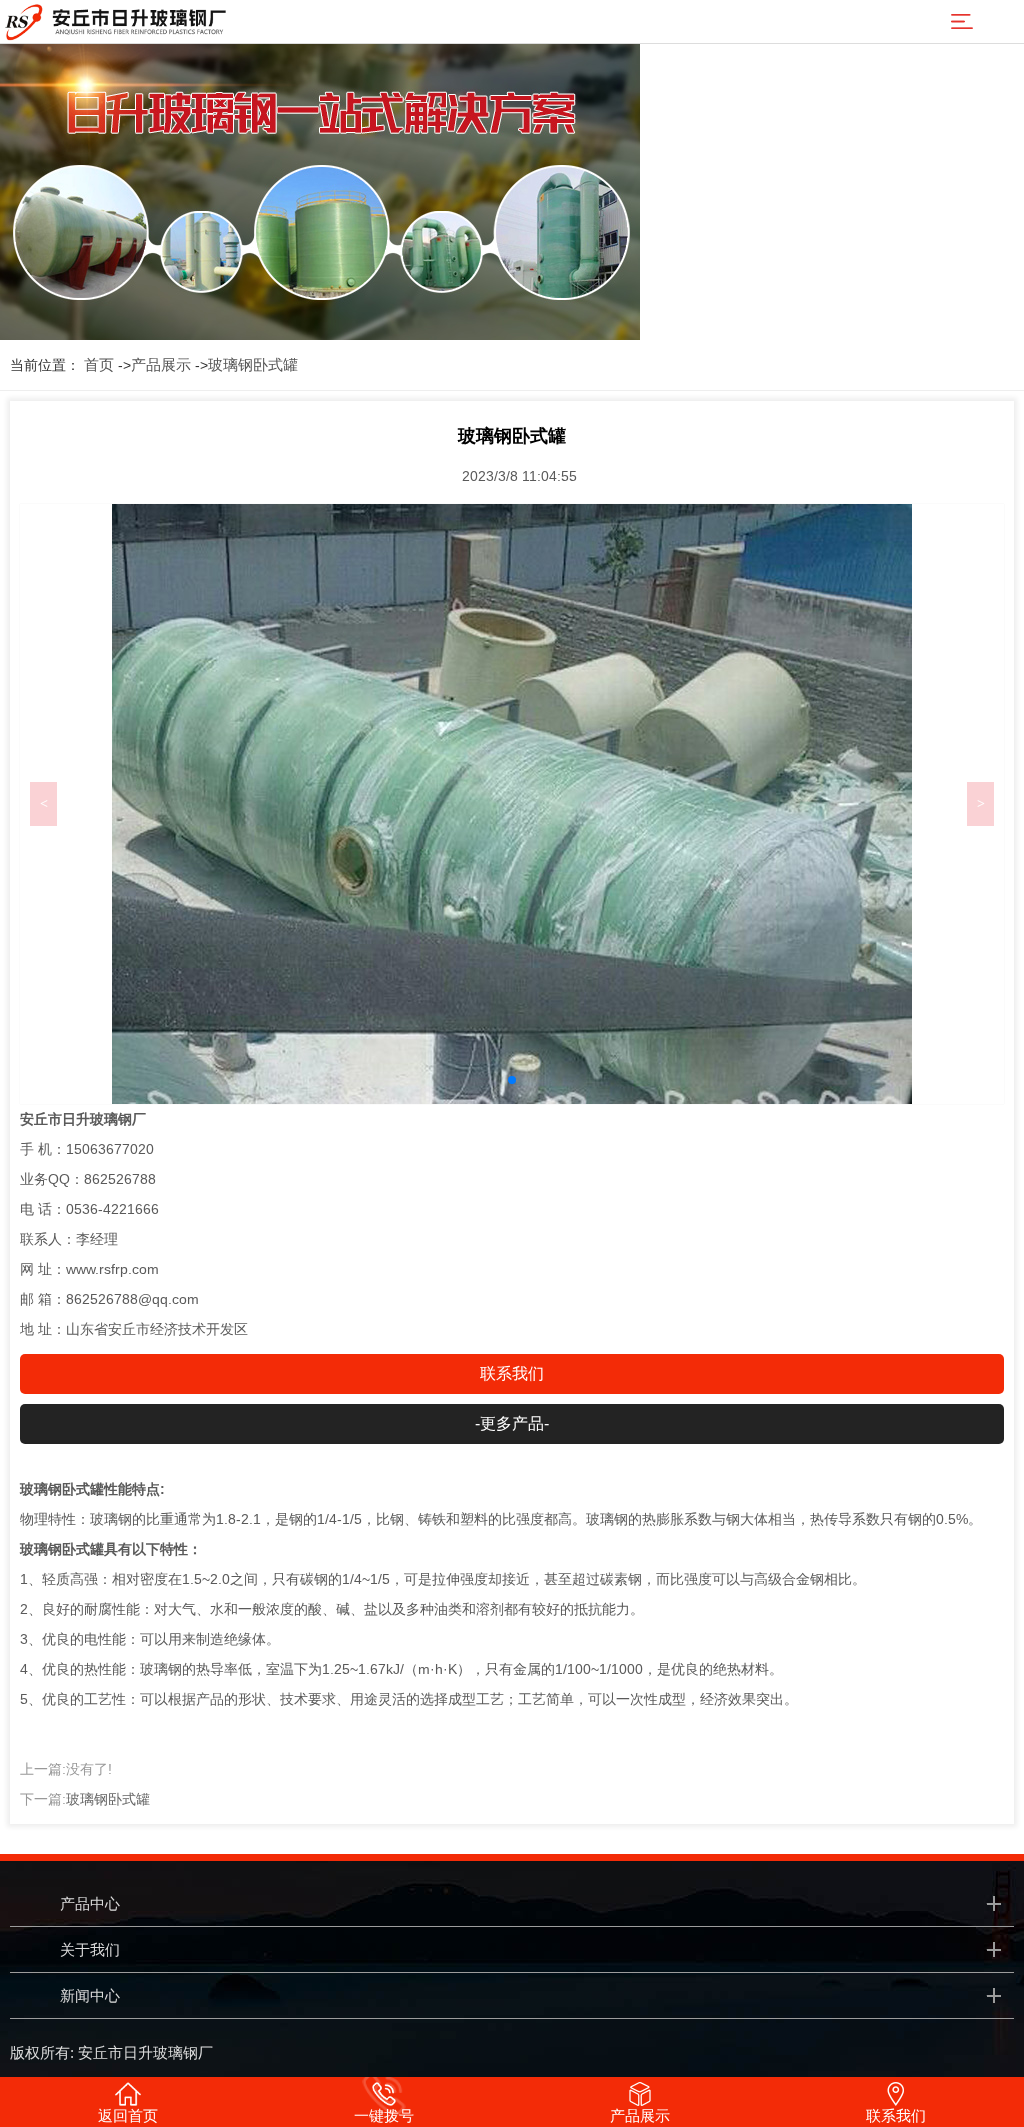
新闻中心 (90, 1995)
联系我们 (512, 1373)
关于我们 (90, 1949)
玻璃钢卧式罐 (253, 364)
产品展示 (161, 364)
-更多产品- (512, 1423)
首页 (99, 364)
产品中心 (90, 1903)
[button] (512, 1080)
